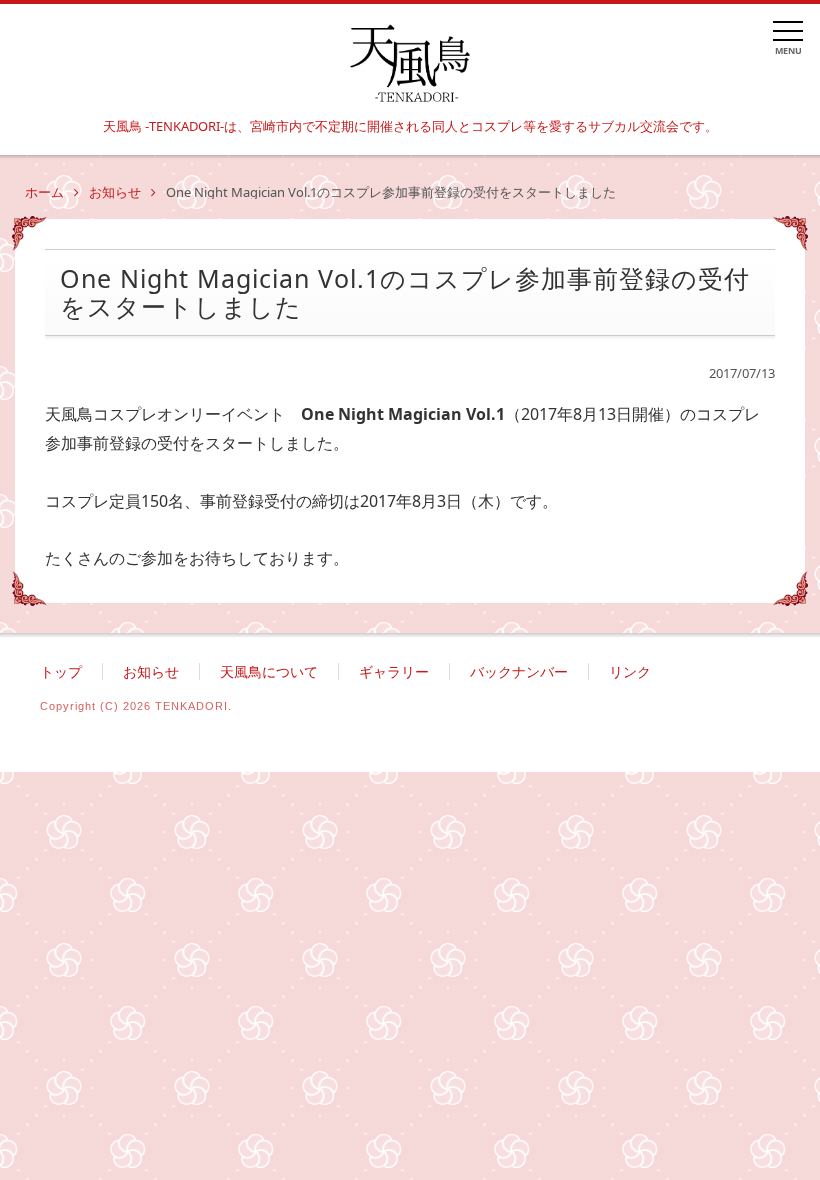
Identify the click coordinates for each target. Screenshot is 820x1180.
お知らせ (115, 192)
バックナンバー (519, 671)
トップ (61, 671)
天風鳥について (269, 671)
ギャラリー (394, 671)
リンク (630, 671)
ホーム (44, 192)
